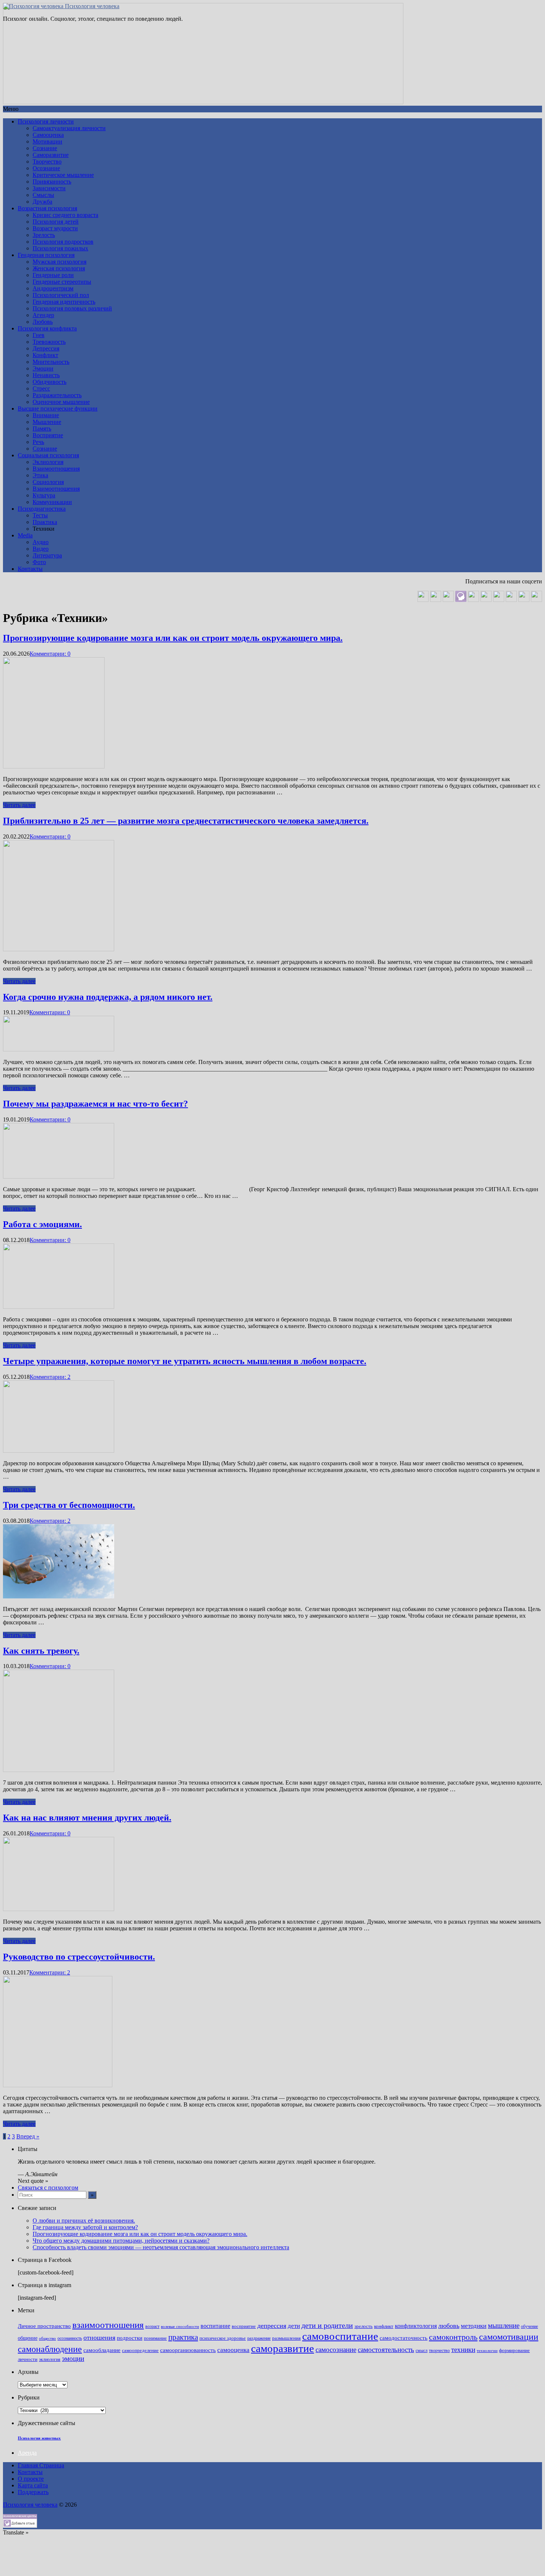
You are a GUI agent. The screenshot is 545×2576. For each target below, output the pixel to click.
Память (42, 429)
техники (463, 2350)
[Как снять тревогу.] (59, 1770)
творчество (439, 2351)
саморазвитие (283, 2348)
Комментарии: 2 (50, 1377)
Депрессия (46, 348)
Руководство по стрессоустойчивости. (79, 1957)
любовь (449, 2326)
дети (294, 2326)
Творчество (47, 162)
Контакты (30, 569)
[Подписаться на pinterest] (499, 600)
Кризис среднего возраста (65, 215)
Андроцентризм (53, 288)
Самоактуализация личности (69, 128)
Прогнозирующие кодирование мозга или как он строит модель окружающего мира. (173, 638)
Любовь (43, 322)
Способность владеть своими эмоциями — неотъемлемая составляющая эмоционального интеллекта (161, 2247)
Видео (41, 549)
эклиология (50, 2360)
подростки (130, 2338)
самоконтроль (453, 2337)
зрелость (364, 2326)
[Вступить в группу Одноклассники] (436, 600)
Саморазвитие (51, 155)
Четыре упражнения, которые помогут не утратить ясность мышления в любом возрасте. (185, 1361)
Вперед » (28, 2136)
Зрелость (44, 235)
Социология (48, 482)
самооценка (233, 2350)
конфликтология (416, 2326)
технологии (487, 2351)
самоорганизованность (188, 2350)
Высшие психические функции (58, 409)
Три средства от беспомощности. (69, 1505)
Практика (45, 522)
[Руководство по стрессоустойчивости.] (58, 2085)
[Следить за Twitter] (536, 600)
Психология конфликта (47, 328)
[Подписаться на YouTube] (448, 600)
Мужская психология (60, 262)
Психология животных (39, 2438)
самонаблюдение (50, 2349)
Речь (38, 442)
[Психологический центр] (461, 600)
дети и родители (327, 2325)
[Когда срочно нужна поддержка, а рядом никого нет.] (59, 1049)
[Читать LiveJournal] (473, 600)
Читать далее (19, 805)
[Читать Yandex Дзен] (486, 600)
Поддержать (33, 2492)
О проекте (31, 2479)
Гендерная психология (46, 255)
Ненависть (46, 375)
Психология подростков (63, 242)
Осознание (46, 168)
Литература (47, 555)
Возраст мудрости (55, 228)
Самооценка (48, 135)
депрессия (272, 2326)
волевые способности (180, 2327)
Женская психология (59, 268)
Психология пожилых (60, 248)
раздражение (259, 2338)
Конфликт (45, 355)
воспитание (215, 2326)
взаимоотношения (108, 2325)
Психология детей (56, 222)
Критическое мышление (63, 175)
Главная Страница (41, 2465)
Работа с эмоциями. (42, 1224)
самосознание (336, 2350)
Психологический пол (61, 295)
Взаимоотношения (56, 469)
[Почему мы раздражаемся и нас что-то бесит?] (59, 1177)
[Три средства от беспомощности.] (59, 1596)
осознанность (70, 2338)
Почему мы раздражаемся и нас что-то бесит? (95, 1104)
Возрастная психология (47, 208)
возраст (152, 2327)
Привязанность (52, 182)
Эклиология (48, 462)
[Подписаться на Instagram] (524, 600)
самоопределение (140, 2350)
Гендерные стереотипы (62, 282)
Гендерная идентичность (64, 302)
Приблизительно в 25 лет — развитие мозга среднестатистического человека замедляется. (186, 821)
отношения (99, 2338)
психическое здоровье (223, 2338)
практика (183, 2337)
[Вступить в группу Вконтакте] (423, 600)
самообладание (102, 2350)
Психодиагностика (42, 509)
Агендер (43, 315)
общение (28, 2338)
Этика (40, 475)
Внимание (46, 415)
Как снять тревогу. (41, 1651)
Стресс (41, 388)
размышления (286, 2338)
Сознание (45, 148)
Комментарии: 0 (50, 654)
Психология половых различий (72, 308)
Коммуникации (52, 502)
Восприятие (48, 435)
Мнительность (51, 362)
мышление (504, 2325)
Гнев (39, 335)
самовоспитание (340, 2336)
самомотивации (509, 2337)
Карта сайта (33, 2485)
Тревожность (49, 342)
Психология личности (46, 121)
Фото (39, 562)
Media (25, 535)
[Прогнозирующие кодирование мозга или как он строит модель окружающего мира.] (54, 766)
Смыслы (43, 195)
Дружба (42, 202)
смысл (422, 2351)
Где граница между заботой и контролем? (85, 2227)
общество (47, 2338)
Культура (44, 495)
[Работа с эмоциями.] (59, 1307)
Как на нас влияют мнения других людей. (87, 1818)
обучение (529, 2327)
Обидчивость (49, 382)
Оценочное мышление (61, 402)
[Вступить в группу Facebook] (511, 600)
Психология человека (91, 6)
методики (474, 2326)
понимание (155, 2338)
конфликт (384, 2326)
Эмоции (43, 368)
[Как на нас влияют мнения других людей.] (59, 1909)
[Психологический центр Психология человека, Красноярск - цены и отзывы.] (20, 2526)
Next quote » (33, 2181)
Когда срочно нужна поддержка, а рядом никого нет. (108, 997)
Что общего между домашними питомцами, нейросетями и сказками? (121, 2241)
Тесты (40, 515)
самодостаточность (404, 2338)
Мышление (47, 422)
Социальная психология (48, 455)
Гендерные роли (53, 275)
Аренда (27, 2453)
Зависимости (49, 188)
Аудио (41, 542)
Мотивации (47, 141)
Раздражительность (57, 395)
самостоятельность (386, 2350)
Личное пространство (44, 2326)
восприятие (244, 2326)
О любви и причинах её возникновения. (84, 2221)
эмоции (73, 2358)
